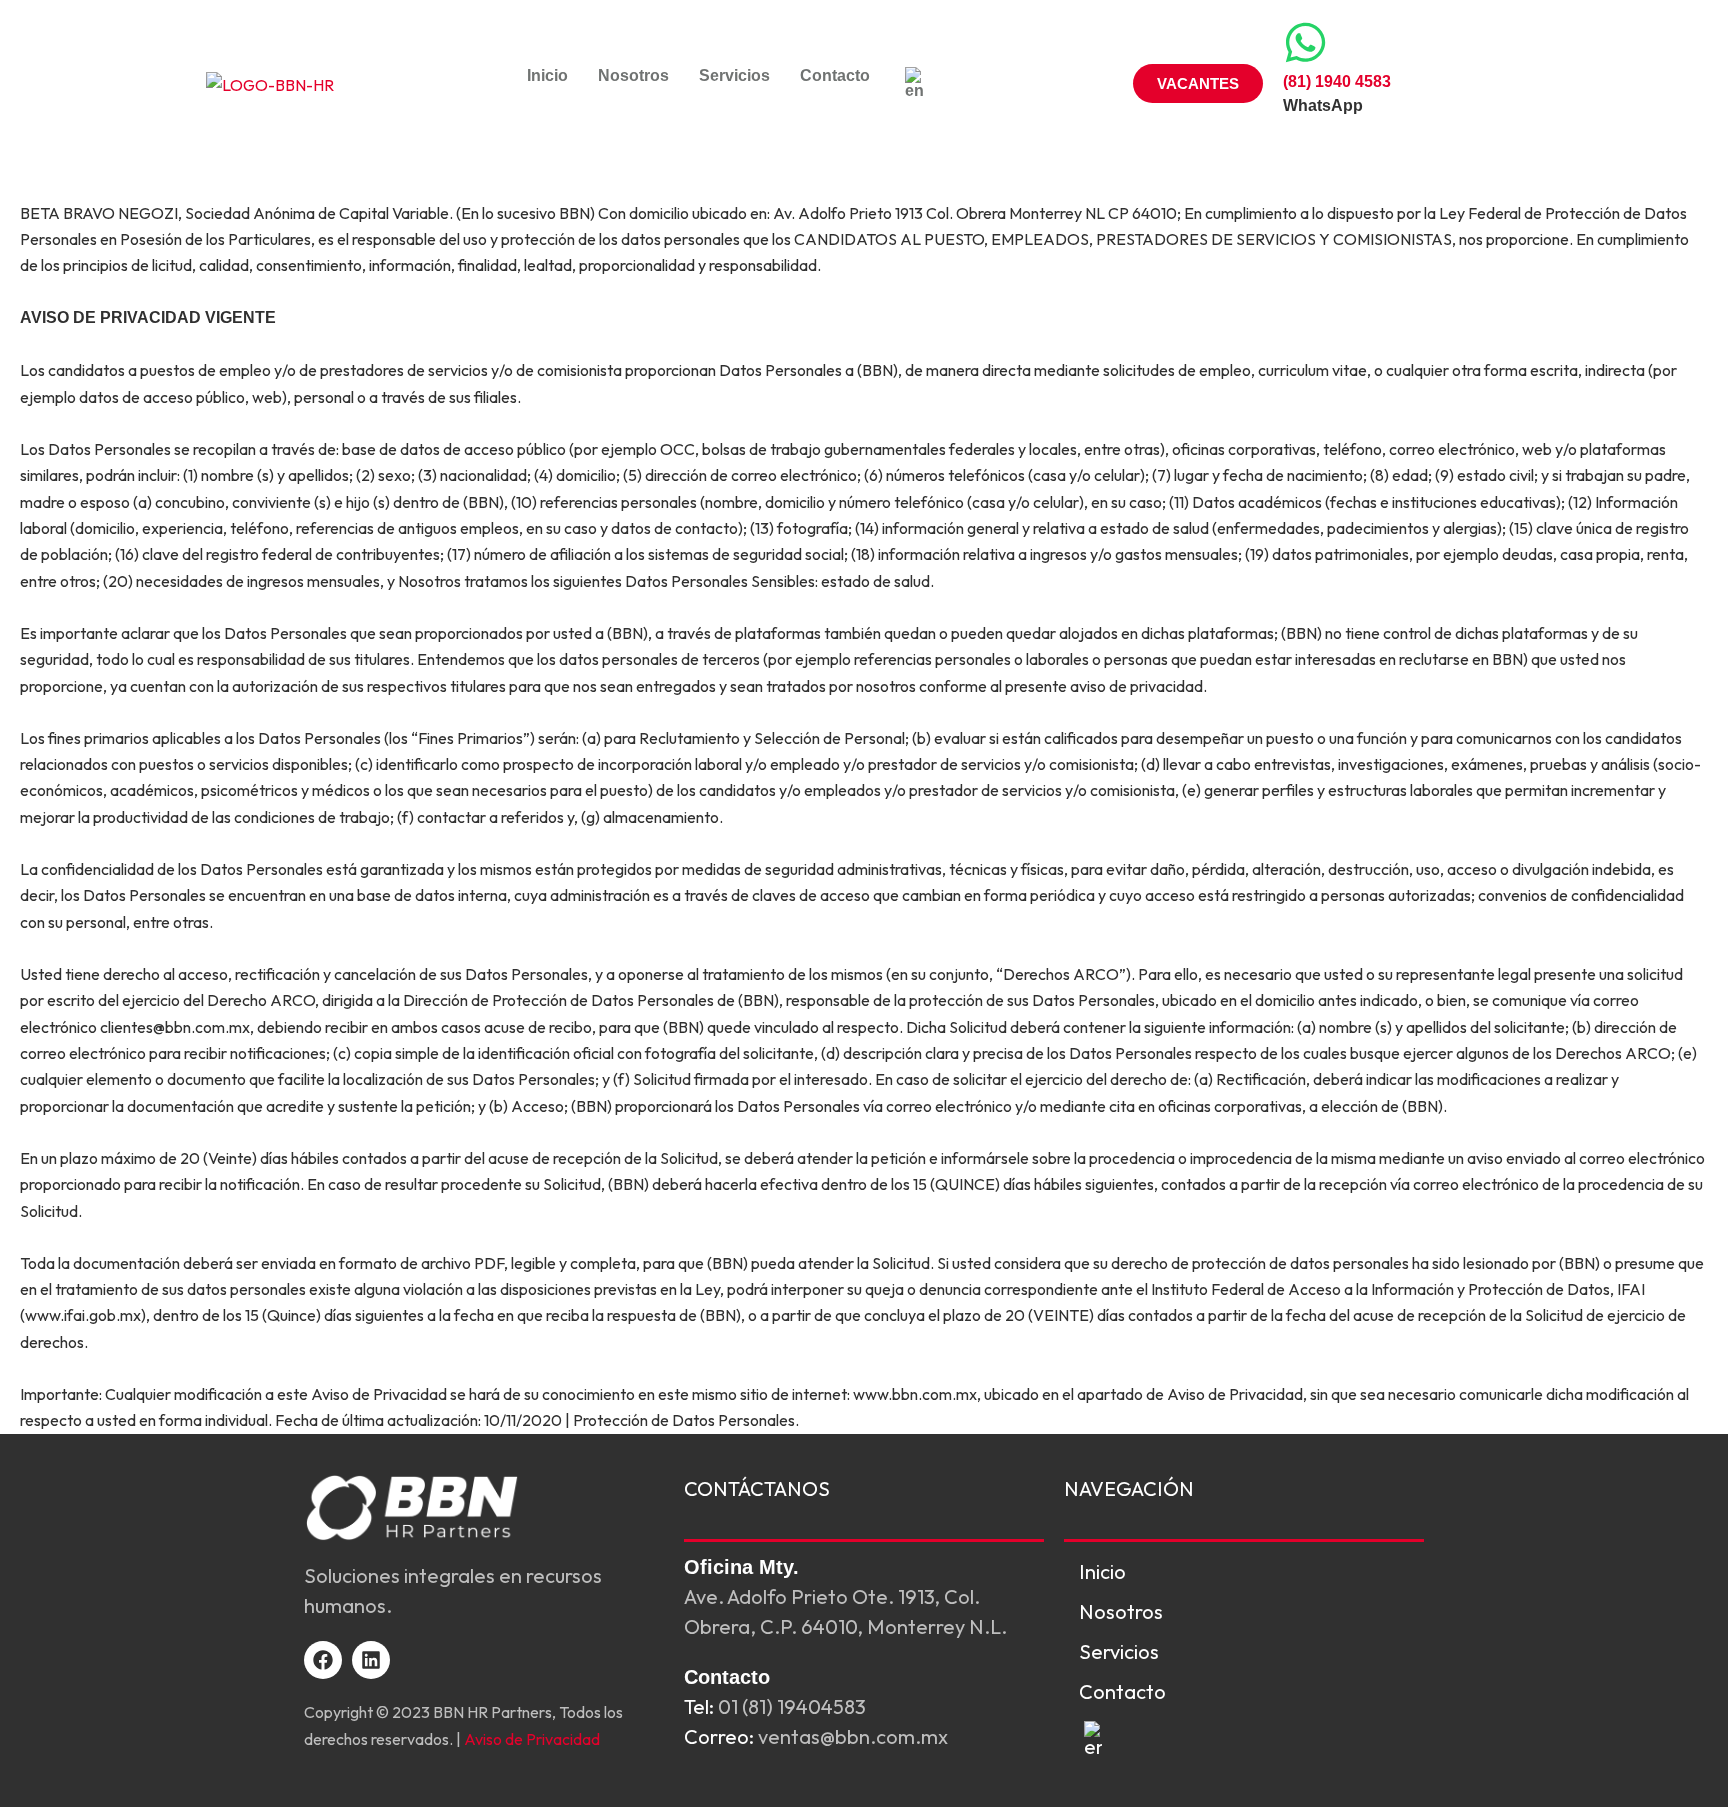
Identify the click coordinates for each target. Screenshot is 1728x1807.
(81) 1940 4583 (1337, 81)
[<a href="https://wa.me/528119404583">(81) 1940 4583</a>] (1305, 42)
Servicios (734, 75)
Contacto (835, 75)
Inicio (547, 75)
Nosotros (633, 75)
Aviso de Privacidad (532, 1739)
